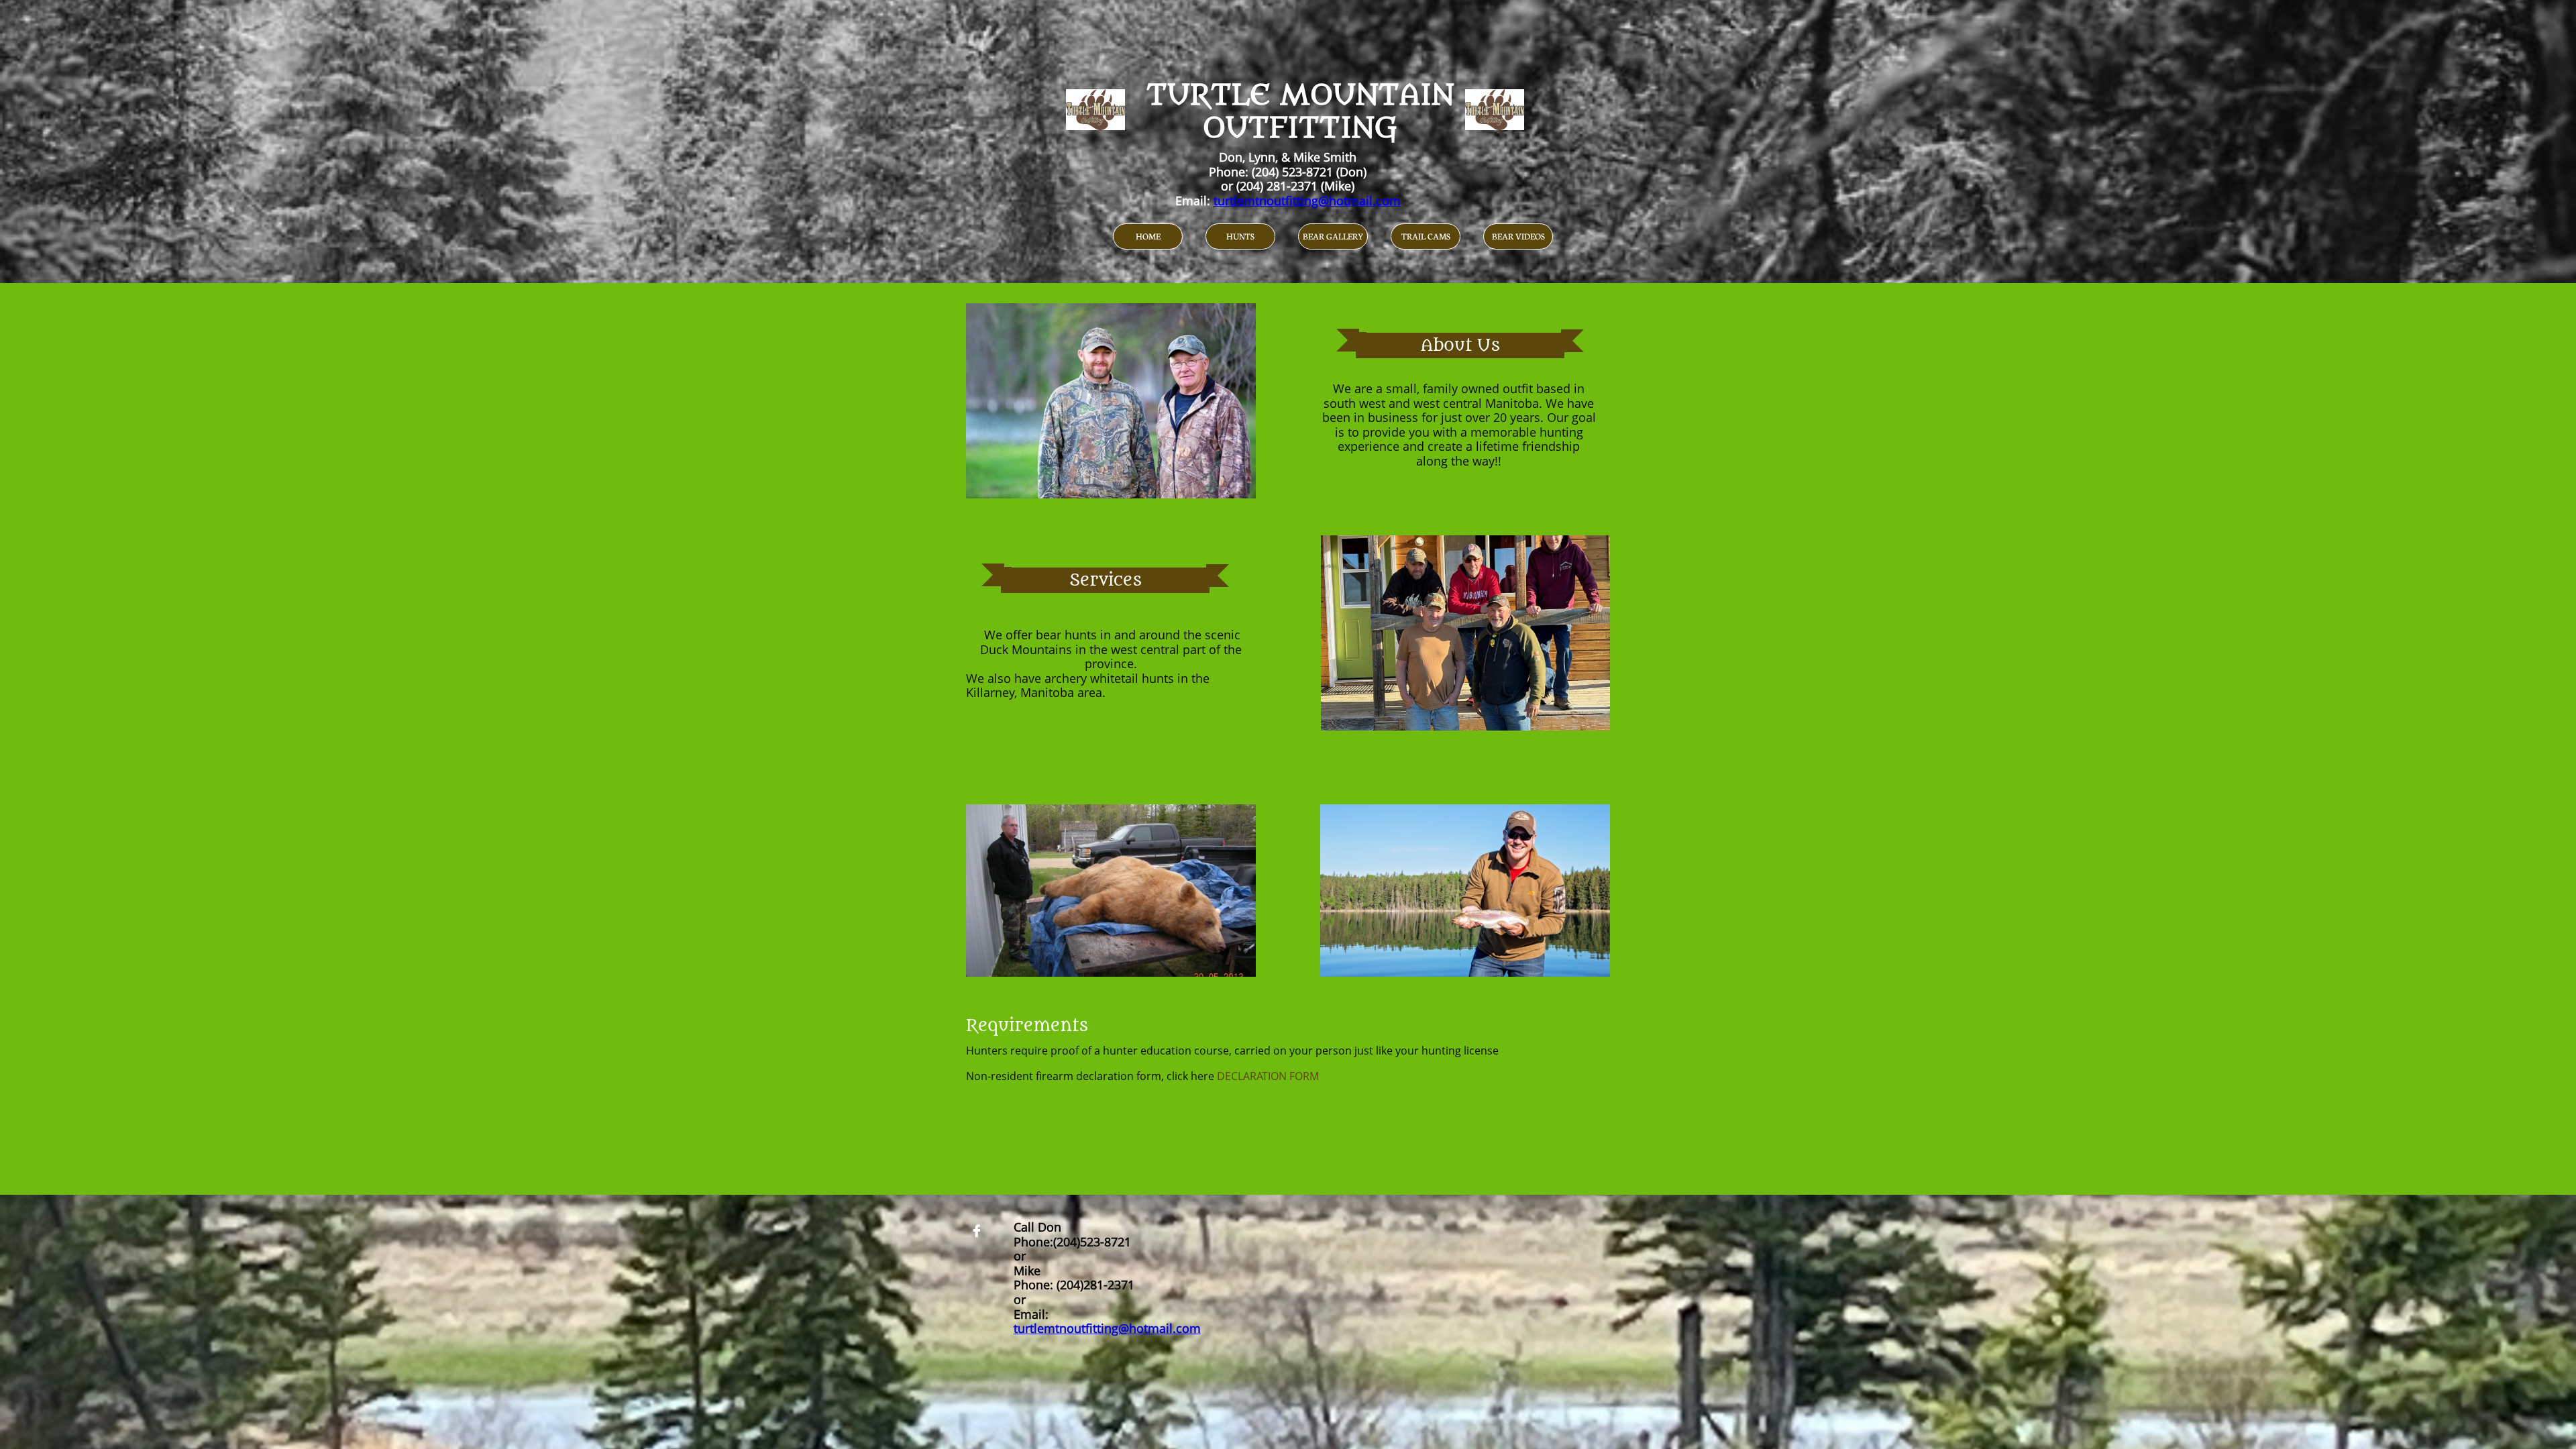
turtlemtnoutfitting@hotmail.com (1307, 201)
